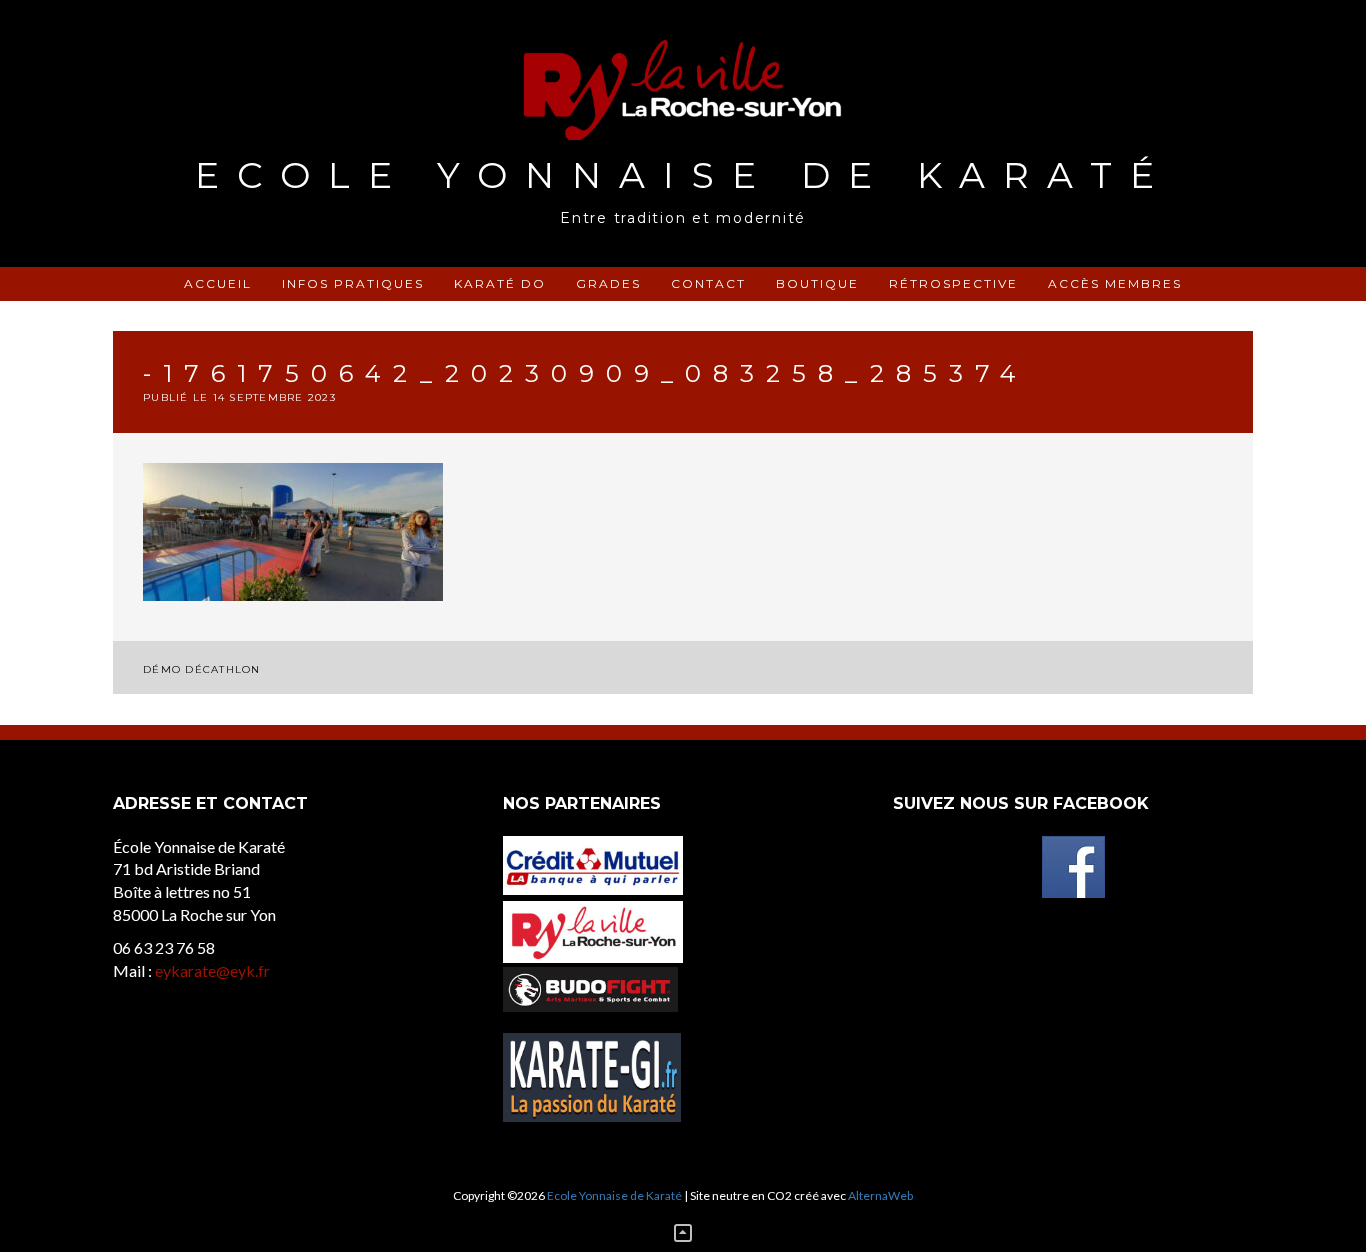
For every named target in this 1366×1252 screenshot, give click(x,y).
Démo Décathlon (202, 669)
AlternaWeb (880, 1195)
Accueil (218, 283)
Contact (708, 283)
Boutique (817, 283)
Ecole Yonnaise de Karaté (683, 175)
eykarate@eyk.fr (212, 970)
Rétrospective (953, 283)
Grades (608, 283)
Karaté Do (500, 283)
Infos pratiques (353, 283)
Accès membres (1115, 283)
